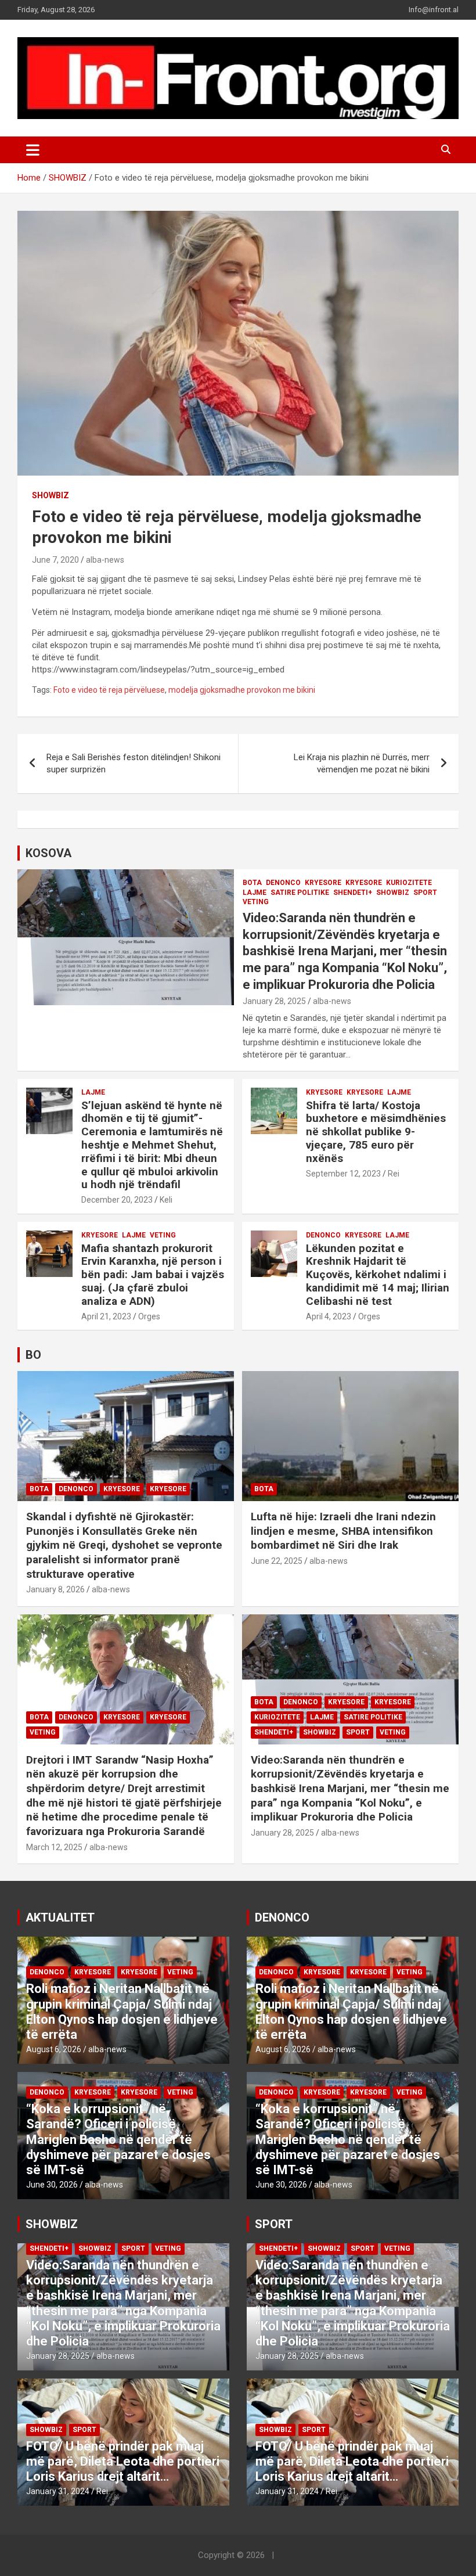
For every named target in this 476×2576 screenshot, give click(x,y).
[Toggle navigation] (33, 150)
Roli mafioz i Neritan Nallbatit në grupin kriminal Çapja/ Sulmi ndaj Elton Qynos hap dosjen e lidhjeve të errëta (122, 2012)
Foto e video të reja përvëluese (109, 690)
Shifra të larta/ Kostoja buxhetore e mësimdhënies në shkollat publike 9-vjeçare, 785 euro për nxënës (376, 1132)
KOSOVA (48, 853)
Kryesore (364, 883)
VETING (256, 902)
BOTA (252, 883)
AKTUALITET (60, 1917)
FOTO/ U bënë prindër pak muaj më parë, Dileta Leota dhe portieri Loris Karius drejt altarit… (123, 2462)
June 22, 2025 (277, 1561)
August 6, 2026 (54, 2049)
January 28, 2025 (274, 1001)
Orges (149, 1316)
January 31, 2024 (58, 2491)
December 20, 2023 (117, 1200)
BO (33, 1355)
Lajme (255, 893)
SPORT (425, 893)
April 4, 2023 (329, 1316)
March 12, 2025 (54, 1847)
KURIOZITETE (409, 883)
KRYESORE (323, 883)
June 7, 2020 (55, 560)
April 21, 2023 (106, 1316)
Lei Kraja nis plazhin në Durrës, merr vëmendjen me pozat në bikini (362, 763)
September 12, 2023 (343, 1174)
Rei (394, 1174)
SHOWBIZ (51, 495)
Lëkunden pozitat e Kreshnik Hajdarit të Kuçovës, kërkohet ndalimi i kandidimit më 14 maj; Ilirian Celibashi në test (378, 1275)
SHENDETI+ (353, 893)
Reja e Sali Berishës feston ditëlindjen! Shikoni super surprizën (134, 763)
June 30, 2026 (52, 2185)
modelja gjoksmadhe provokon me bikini (242, 690)
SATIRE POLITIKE (300, 893)
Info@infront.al (434, 10)
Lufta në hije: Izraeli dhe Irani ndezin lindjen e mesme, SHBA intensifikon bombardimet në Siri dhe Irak (343, 1531)
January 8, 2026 (55, 1589)
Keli (166, 1200)
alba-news (105, 560)
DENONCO (283, 883)
